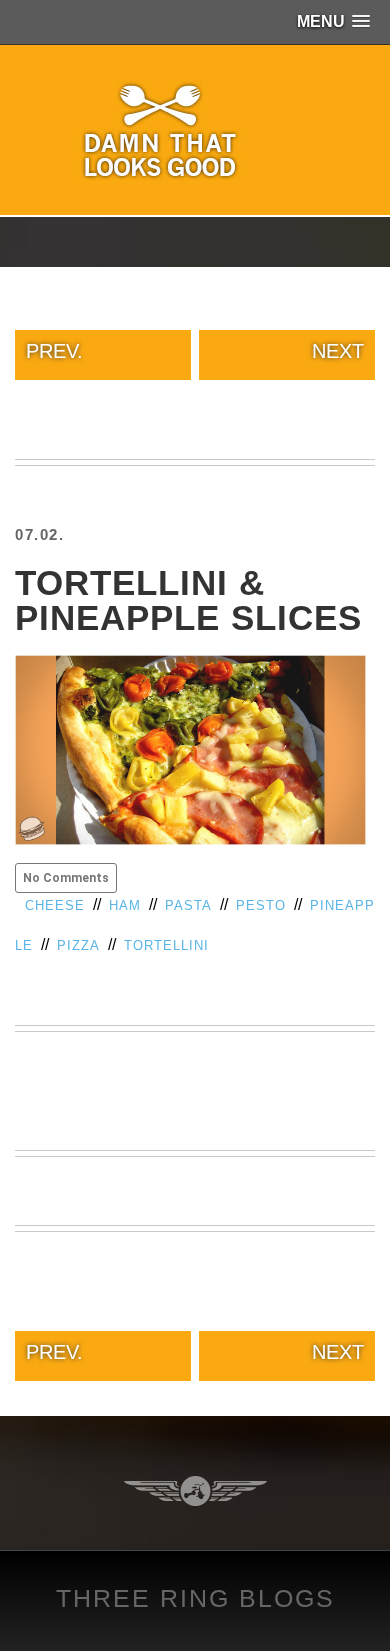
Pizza (78, 945)
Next (338, 351)
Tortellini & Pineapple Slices (188, 600)
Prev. (54, 351)
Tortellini (166, 945)
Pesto (261, 905)
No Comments (66, 878)
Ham (125, 905)
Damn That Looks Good (195, 130)
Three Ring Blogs (195, 1598)
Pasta (188, 905)
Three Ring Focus (195, 1491)
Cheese (55, 905)
